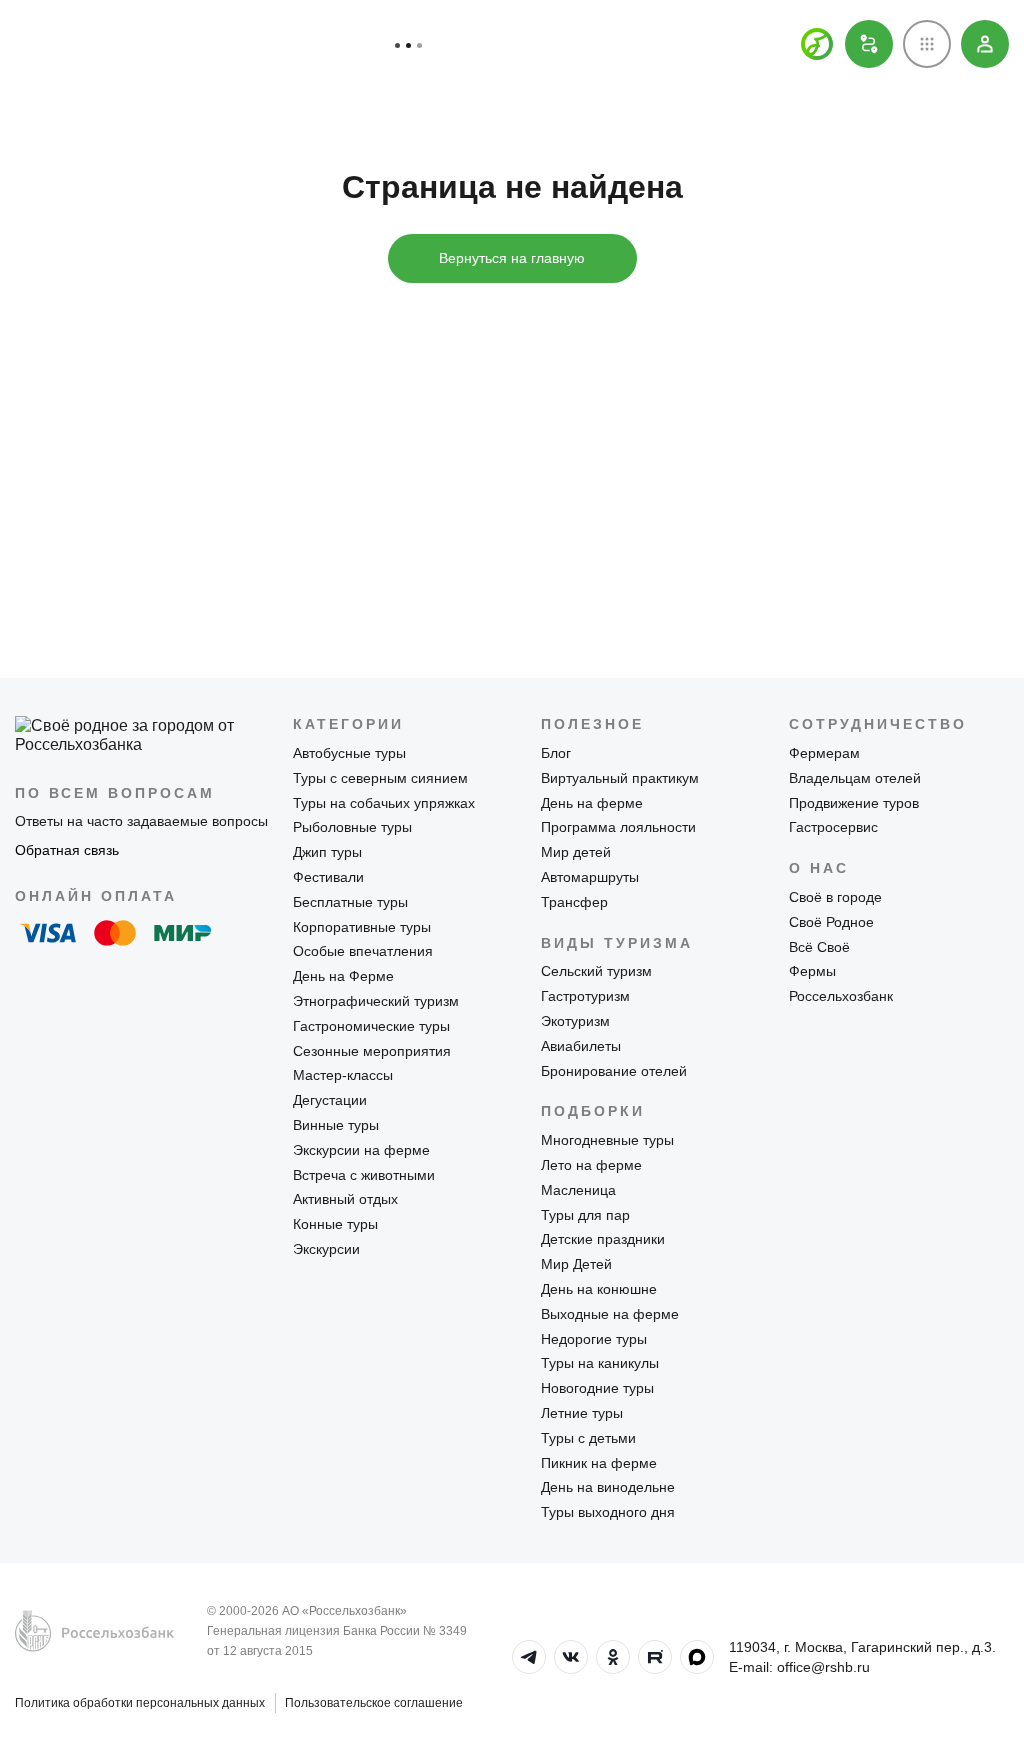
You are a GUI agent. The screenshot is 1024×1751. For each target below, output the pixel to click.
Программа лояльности (618, 827)
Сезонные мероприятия (372, 1051)
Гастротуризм (585, 996)
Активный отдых (345, 1199)
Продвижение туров (854, 803)
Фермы (812, 971)
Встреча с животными (364, 1175)
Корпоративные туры (362, 927)
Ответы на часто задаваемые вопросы (141, 821)
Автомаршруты (590, 877)
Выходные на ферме (610, 1314)
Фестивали (328, 877)
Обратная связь (67, 850)
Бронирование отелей (614, 1071)
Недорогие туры (594, 1339)
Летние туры (582, 1413)
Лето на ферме (591, 1165)
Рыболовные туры (352, 827)
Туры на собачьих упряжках (384, 803)
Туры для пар (585, 1215)
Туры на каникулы (600, 1363)
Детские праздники (603, 1239)
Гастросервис (833, 827)
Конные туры (335, 1224)
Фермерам (824, 753)
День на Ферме (343, 976)
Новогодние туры (597, 1388)
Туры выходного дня (608, 1512)
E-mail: (799, 1667)
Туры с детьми (588, 1438)
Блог (556, 753)
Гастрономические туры (371, 1026)
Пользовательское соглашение (374, 1703)
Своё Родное (831, 922)
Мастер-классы (343, 1075)
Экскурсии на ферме (361, 1150)
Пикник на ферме (599, 1463)
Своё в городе (835, 897)
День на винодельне (608, 1487)
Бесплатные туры (350, 902)
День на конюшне (599, 1289)
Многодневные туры (607, 1140)
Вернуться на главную (512, 258)
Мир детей (576, 852)
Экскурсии (326, 1249)
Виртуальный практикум (620, 778)
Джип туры (327, 852)
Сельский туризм (596, 971)
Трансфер (574, 902)
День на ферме (592, 803)
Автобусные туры (349, 753)
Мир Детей (576, 1264)
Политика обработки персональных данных (140, 1703)
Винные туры (336, 1125)
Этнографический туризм (376, 1001)
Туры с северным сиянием (380, 778)
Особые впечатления (363, 951)
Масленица (578, 1190)
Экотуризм (575, 1021)
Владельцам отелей (855, 778)
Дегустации (330, 1100)
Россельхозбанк (841, 996)
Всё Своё (819, 947)
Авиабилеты (581, 1046)
